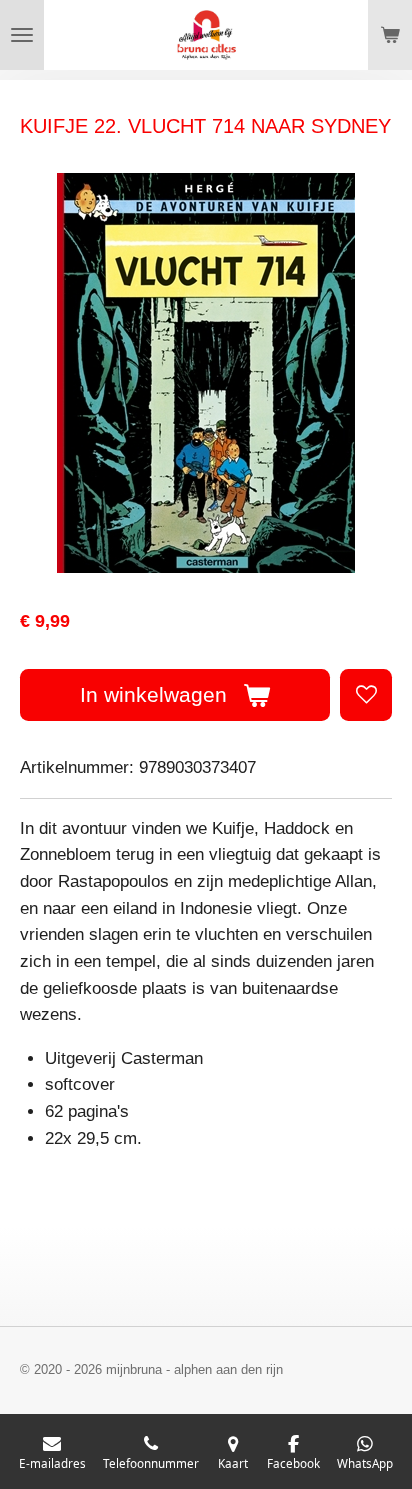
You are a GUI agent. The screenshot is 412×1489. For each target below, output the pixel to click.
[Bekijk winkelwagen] (390, 35)
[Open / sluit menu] (22, 35)
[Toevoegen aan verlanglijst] (366, 695)
